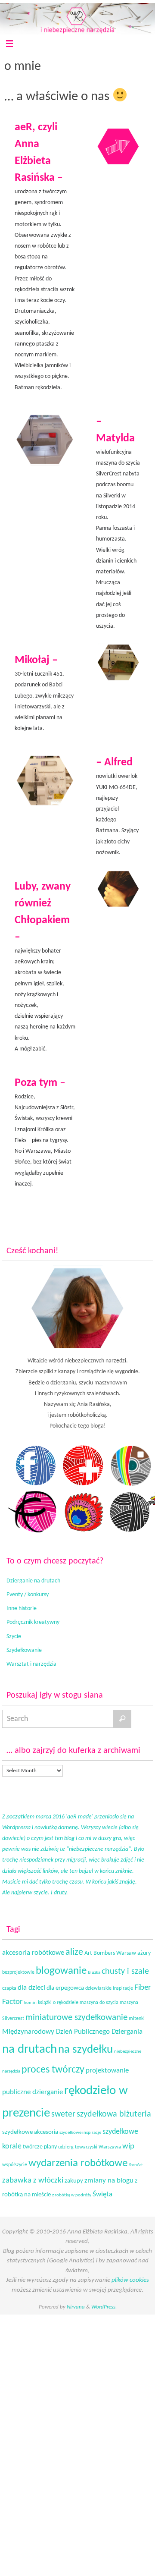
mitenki (137, 2019)
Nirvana (76, 2307)
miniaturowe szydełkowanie (76, 2018)
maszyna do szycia (99, 2003)
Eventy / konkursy (28, 1595)
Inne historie (22, 1609)
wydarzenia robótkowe (78, 2163)
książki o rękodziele (58, 2003)
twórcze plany (40, 2147)
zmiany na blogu (109, 2181)
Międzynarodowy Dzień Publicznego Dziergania (72, 2032)
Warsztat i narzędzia (31, 1664)
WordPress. (104, 2307)
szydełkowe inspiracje (80, 2133)
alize (74, 1952)
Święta (102, 2194)
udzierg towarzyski (78, 2147)
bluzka (94, 1973)
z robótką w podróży (72, 2195)
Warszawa (110, 2147)
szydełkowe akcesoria (30, 2132)
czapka (9, 1988)
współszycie (15, 2165)
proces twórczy (53, 2070)
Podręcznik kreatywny (33, 1622)
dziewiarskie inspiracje (109, 1988)
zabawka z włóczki (33, 2181)
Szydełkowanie (24, 1650)
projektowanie (107, 2071)
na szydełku (85, 2050)
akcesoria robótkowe (33, 1953)
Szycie (14, 1637)
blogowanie (61, 1971)
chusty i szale (125, 1972)
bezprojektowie (18, 1972)
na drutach (29, 2050)
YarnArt (136, 2165)
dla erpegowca (65, 1988)
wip (128, 2147)
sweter (63, 2114)
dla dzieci (31, 1988)
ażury (144, 1953)
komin (30, 2003)
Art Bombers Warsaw (110, 1953)
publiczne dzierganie (33, 2092)
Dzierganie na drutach (33, 1581)
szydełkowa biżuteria (114, 2114)
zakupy (74, 2181)
